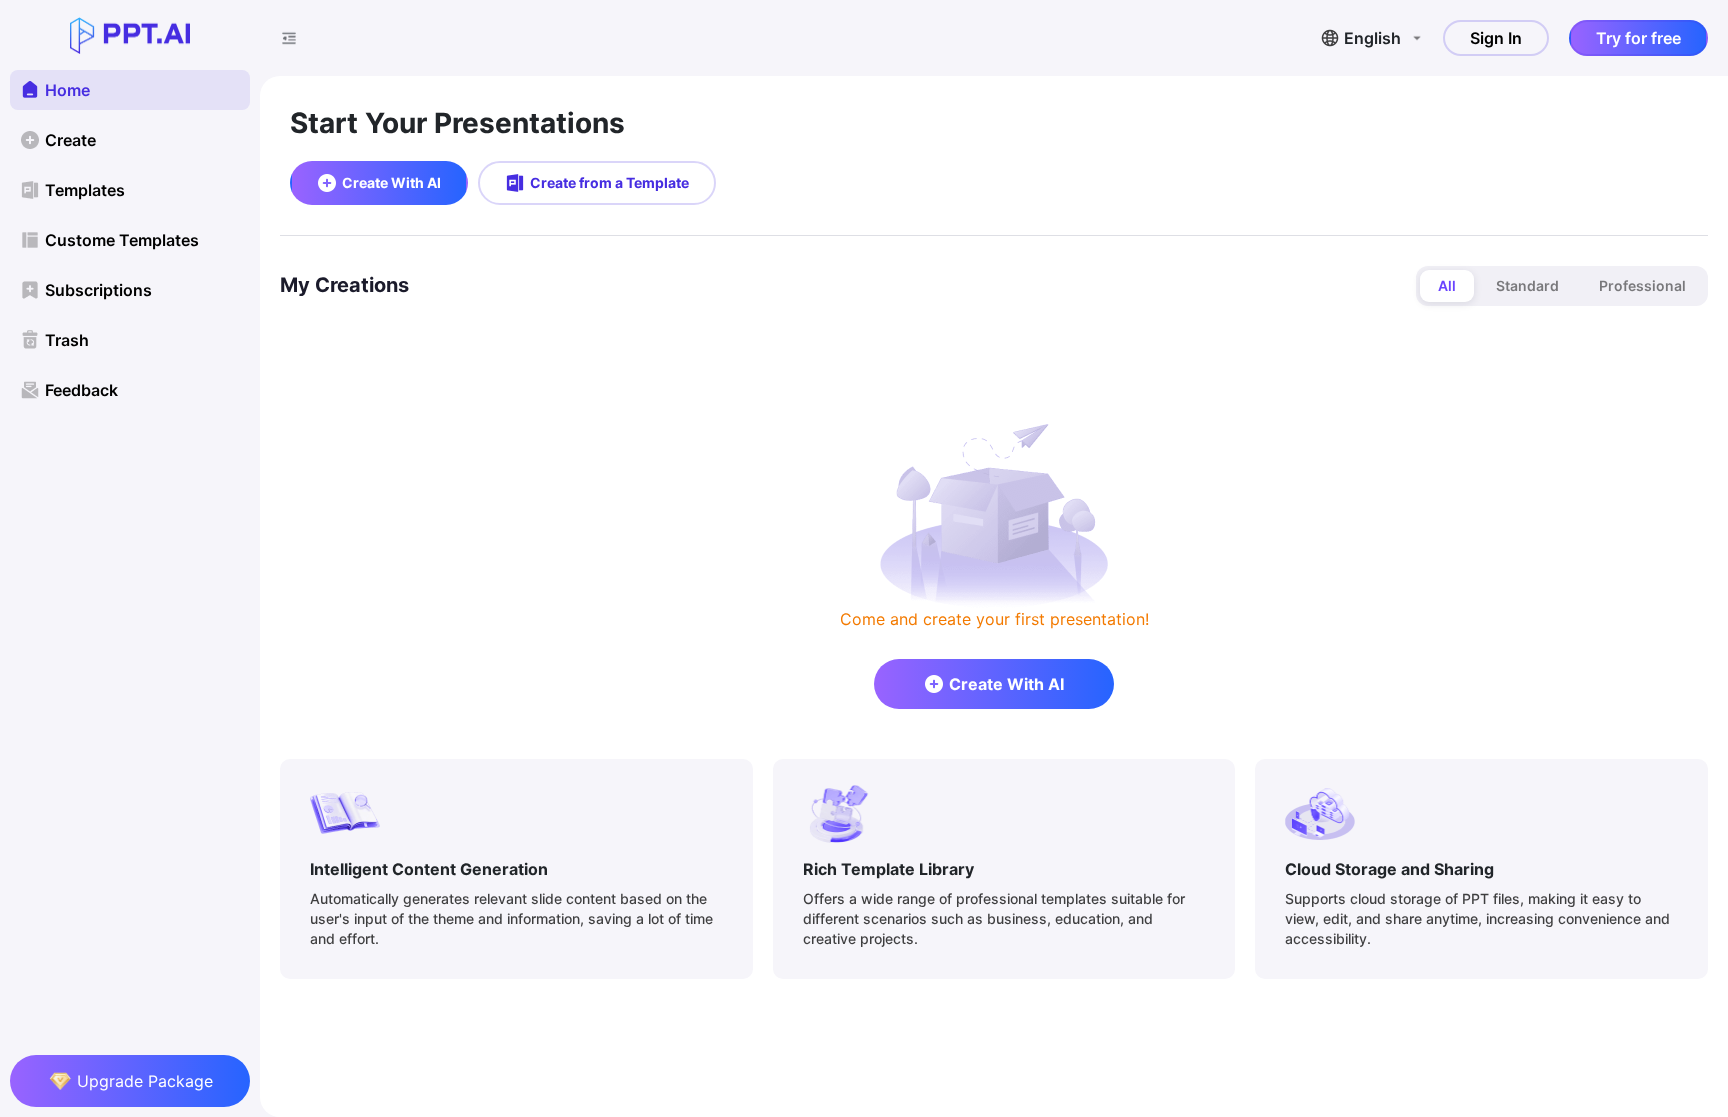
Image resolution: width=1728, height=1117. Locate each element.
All (1447, 285)
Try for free (1638, 38)
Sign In (1496, 38)
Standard (1527, 285)
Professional (1642, 285)
